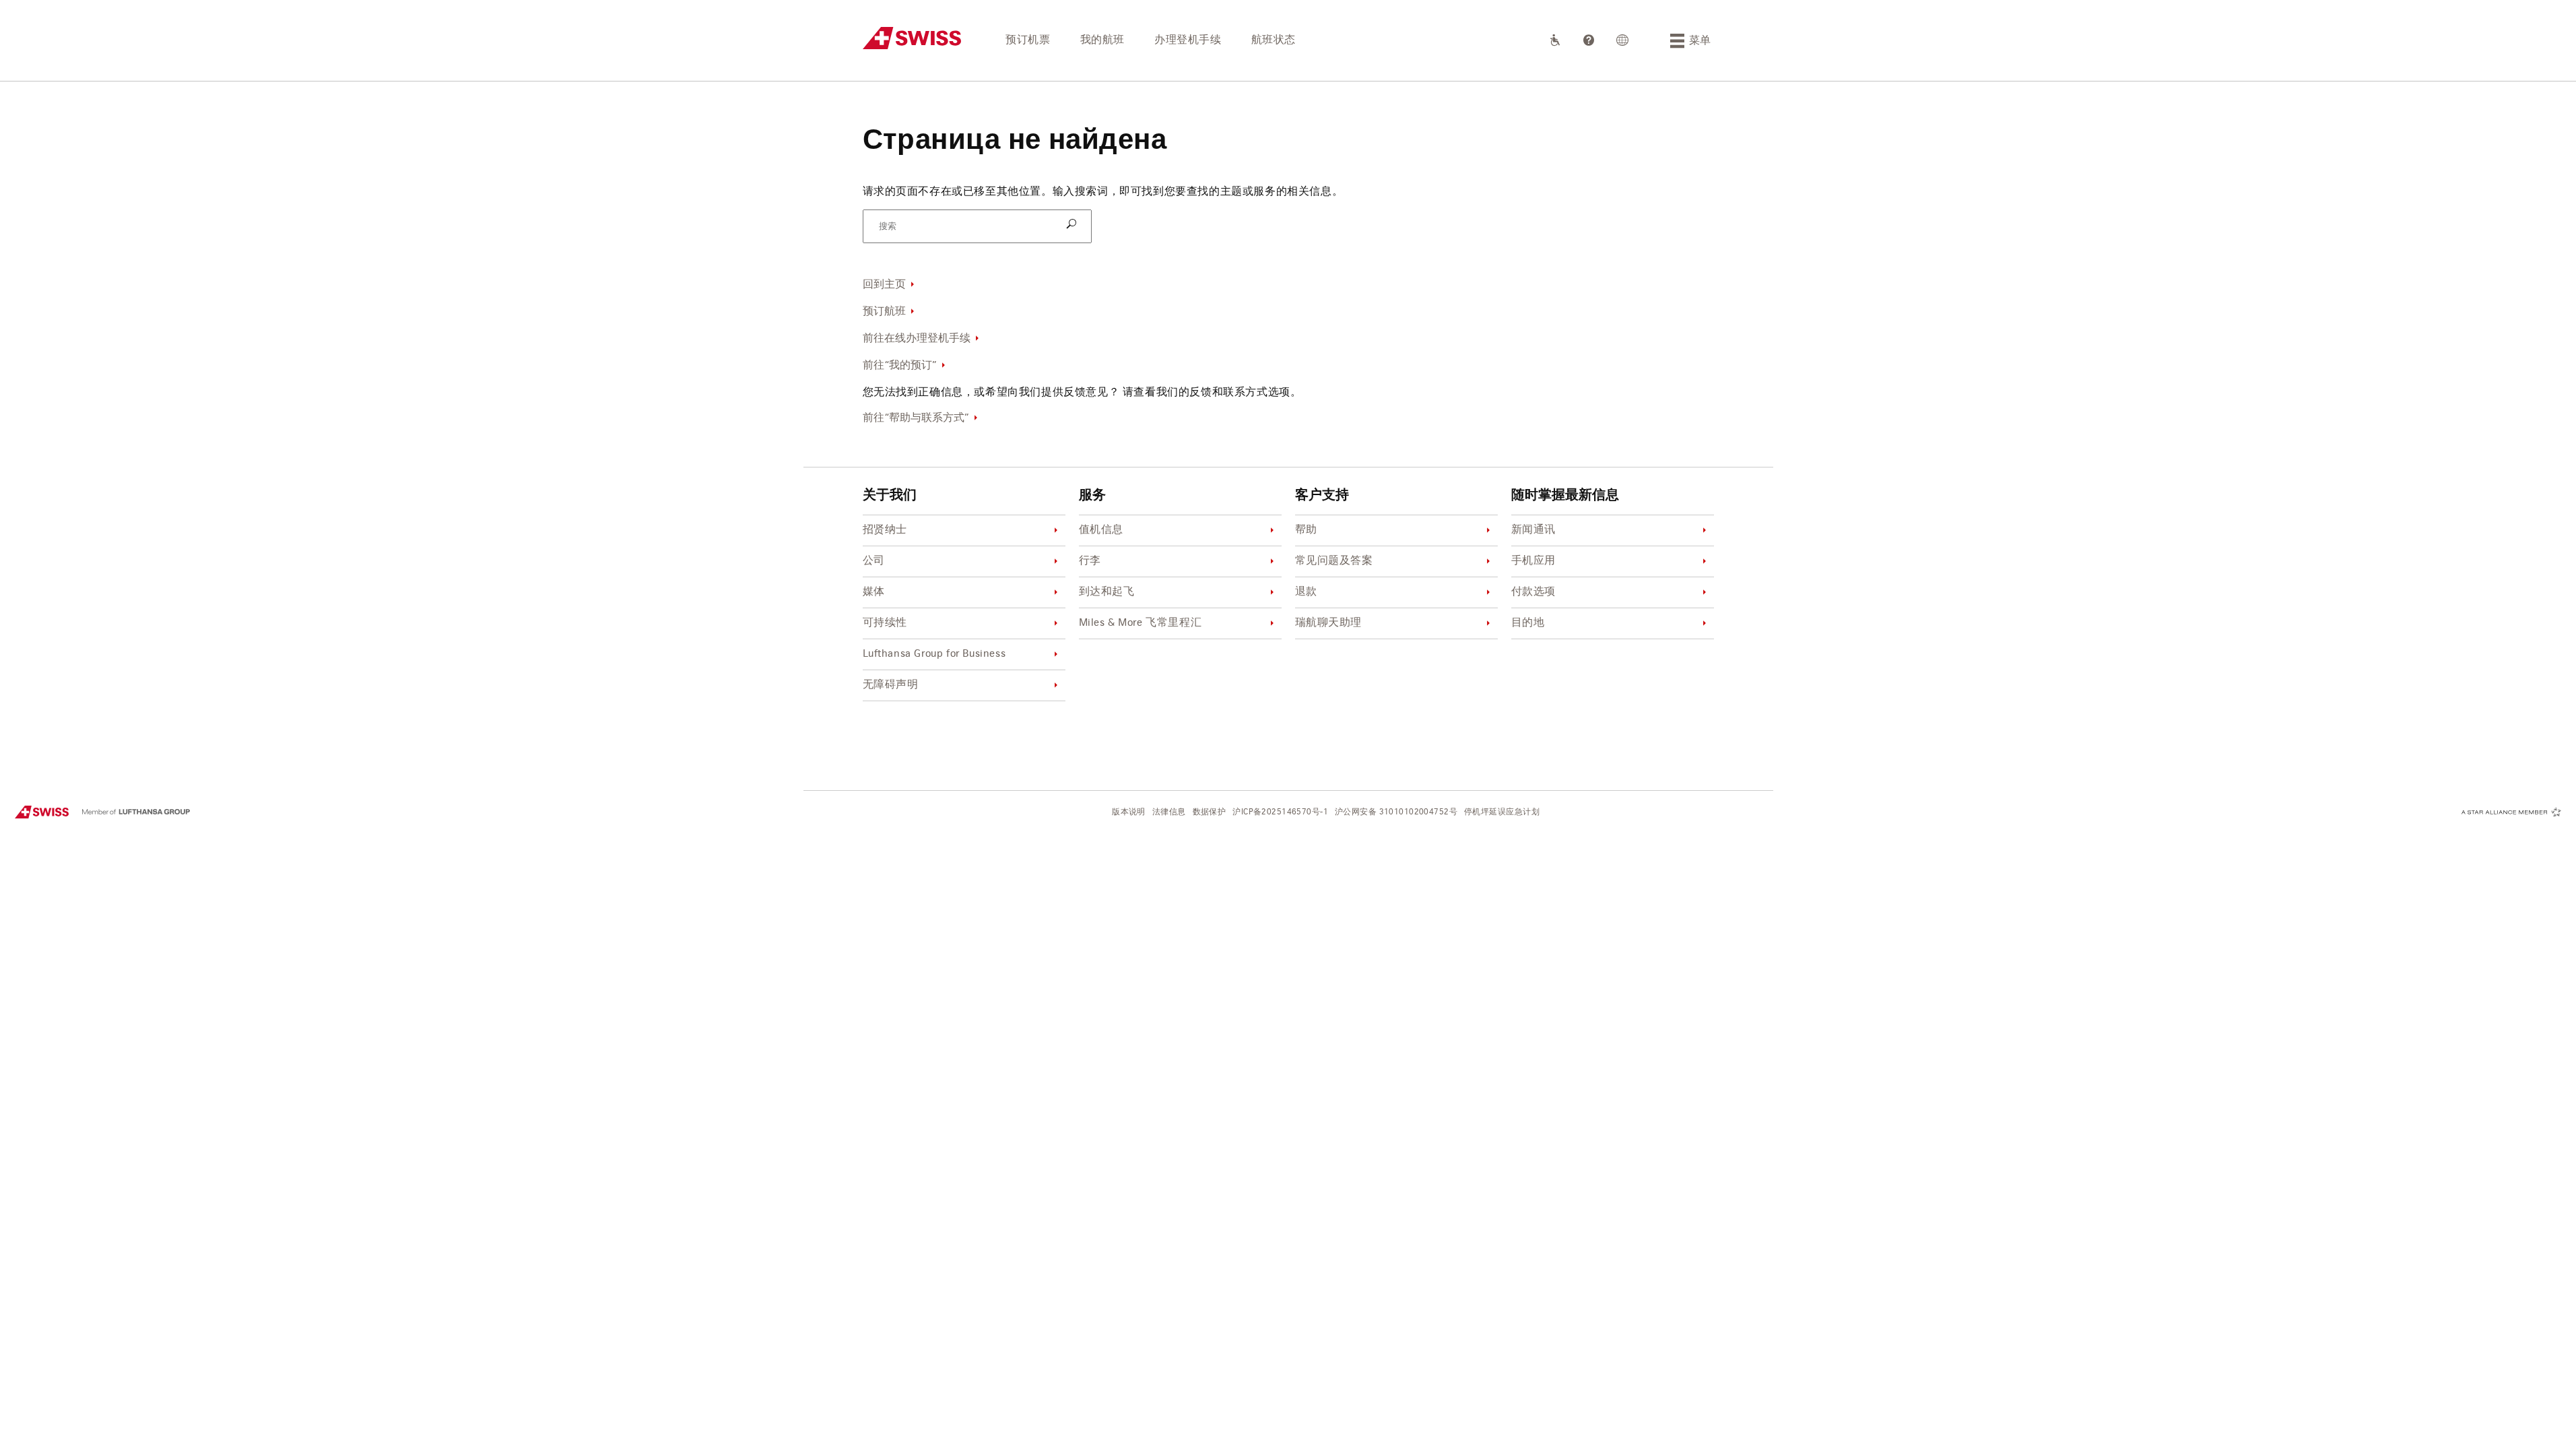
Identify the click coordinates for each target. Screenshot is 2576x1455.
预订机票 (1028, 40)
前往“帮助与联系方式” (916, 418)
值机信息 (1101, 530)
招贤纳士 (885, 530)
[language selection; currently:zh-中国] (1623, 40)
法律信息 (1169, 812)
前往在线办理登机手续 (917, 339)
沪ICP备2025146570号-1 (1280, 812)
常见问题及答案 (1334, 561)
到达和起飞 (1107, 592)
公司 (874, 561)
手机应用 (1533, 561)
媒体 (874, 592)
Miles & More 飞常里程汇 (1141, 623)
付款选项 (1533, 592)
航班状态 (1274, 40)
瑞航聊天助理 (1329, 623)
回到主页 (884, 285)
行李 (1090, 561)
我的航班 (1102, 40)
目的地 (1528, 623)
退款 (1306, 592)
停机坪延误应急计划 (1502, 812)
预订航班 (884, 312)
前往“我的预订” (900, 366)
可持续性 (885, 623)
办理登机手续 (1188, 40)
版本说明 (1129, 812)
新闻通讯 (1533, 530)
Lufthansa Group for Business (934, 654)
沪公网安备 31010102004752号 (1396, 812)
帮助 (1306, 530)
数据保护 (1210, 812)
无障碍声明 (891, 685)
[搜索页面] (1074, 225)
